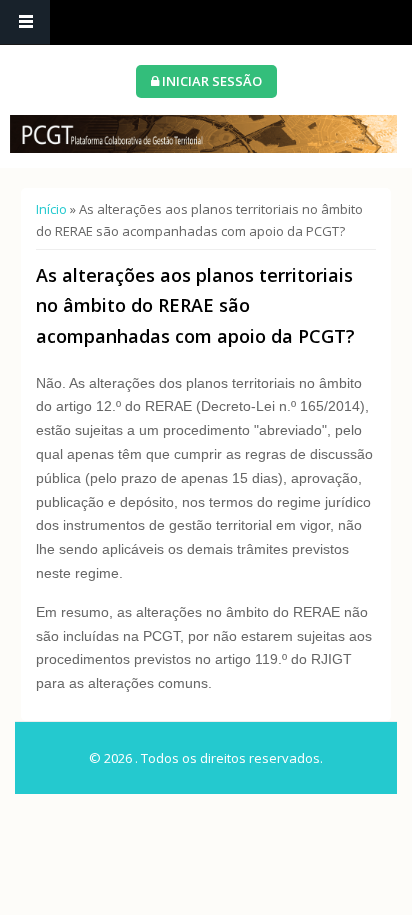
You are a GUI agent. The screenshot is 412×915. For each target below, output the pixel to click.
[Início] (203, 134)
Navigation (25, 22)
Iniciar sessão (210, 81)
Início (51, 209)
